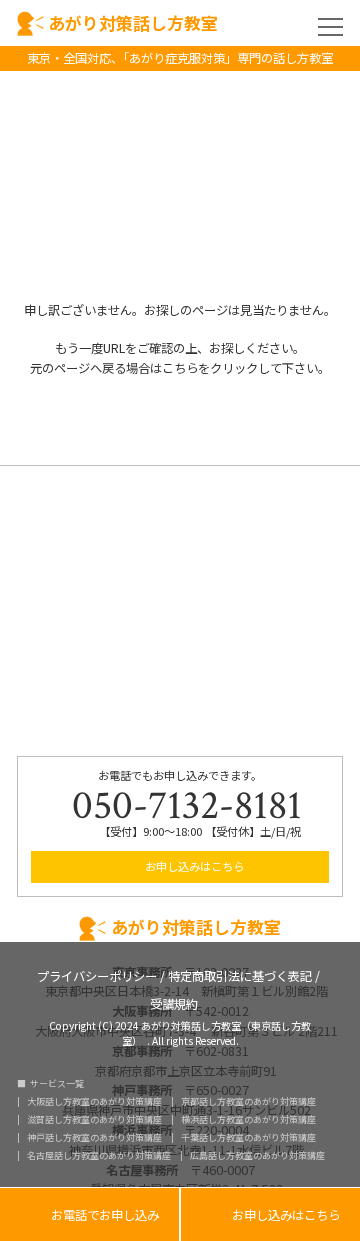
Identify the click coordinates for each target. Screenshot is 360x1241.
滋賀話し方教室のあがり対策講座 (94, 1119)
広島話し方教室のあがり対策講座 (257, 1155)
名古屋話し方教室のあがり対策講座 (99, 1155)
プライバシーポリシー (97, 974)
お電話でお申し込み (89, 1215)
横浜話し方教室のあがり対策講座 (248, 1119)
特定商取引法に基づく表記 (240, 974)
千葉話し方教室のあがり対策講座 (248, 1137)
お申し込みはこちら (193, 866)
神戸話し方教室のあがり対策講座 (94, 1137)
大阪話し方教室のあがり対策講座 (94, 1101)
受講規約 (174, 1002)
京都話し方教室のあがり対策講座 (248, 1101)
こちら (180, 368)
